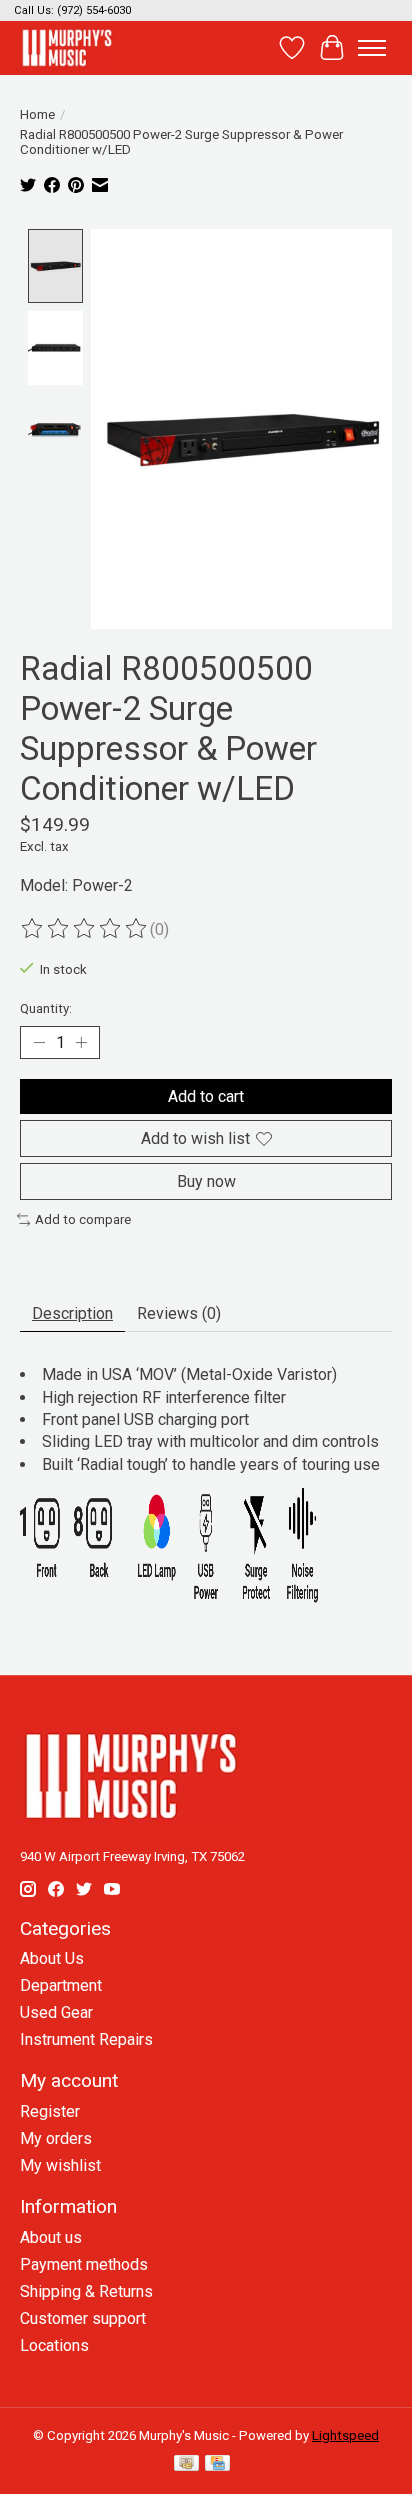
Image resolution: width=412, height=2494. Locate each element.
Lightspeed (345, 2435)
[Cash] (186, 2464)
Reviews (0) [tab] (179, 1313)
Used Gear (56, 2012)
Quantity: (46, 1008)
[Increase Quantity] (81, 1043)
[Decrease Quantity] (39, 1043)
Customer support (83, 2318)
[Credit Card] (217, 2464)
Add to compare (83, 1219)
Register (50, 2111)
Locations (54, 2345)
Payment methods (84, 2264)
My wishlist (60, 2165)
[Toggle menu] (372, 48)
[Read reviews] (85, 929)
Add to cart (206, 1096)
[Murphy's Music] (67, 47)
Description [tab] (72, 1313)
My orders (56, 2138)
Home (37, 114)
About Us (52, 1958)
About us (51, 2237)
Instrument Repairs (86, 2039)
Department (61, 1985)
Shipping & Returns (86, 2291)
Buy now (206, 1181)
